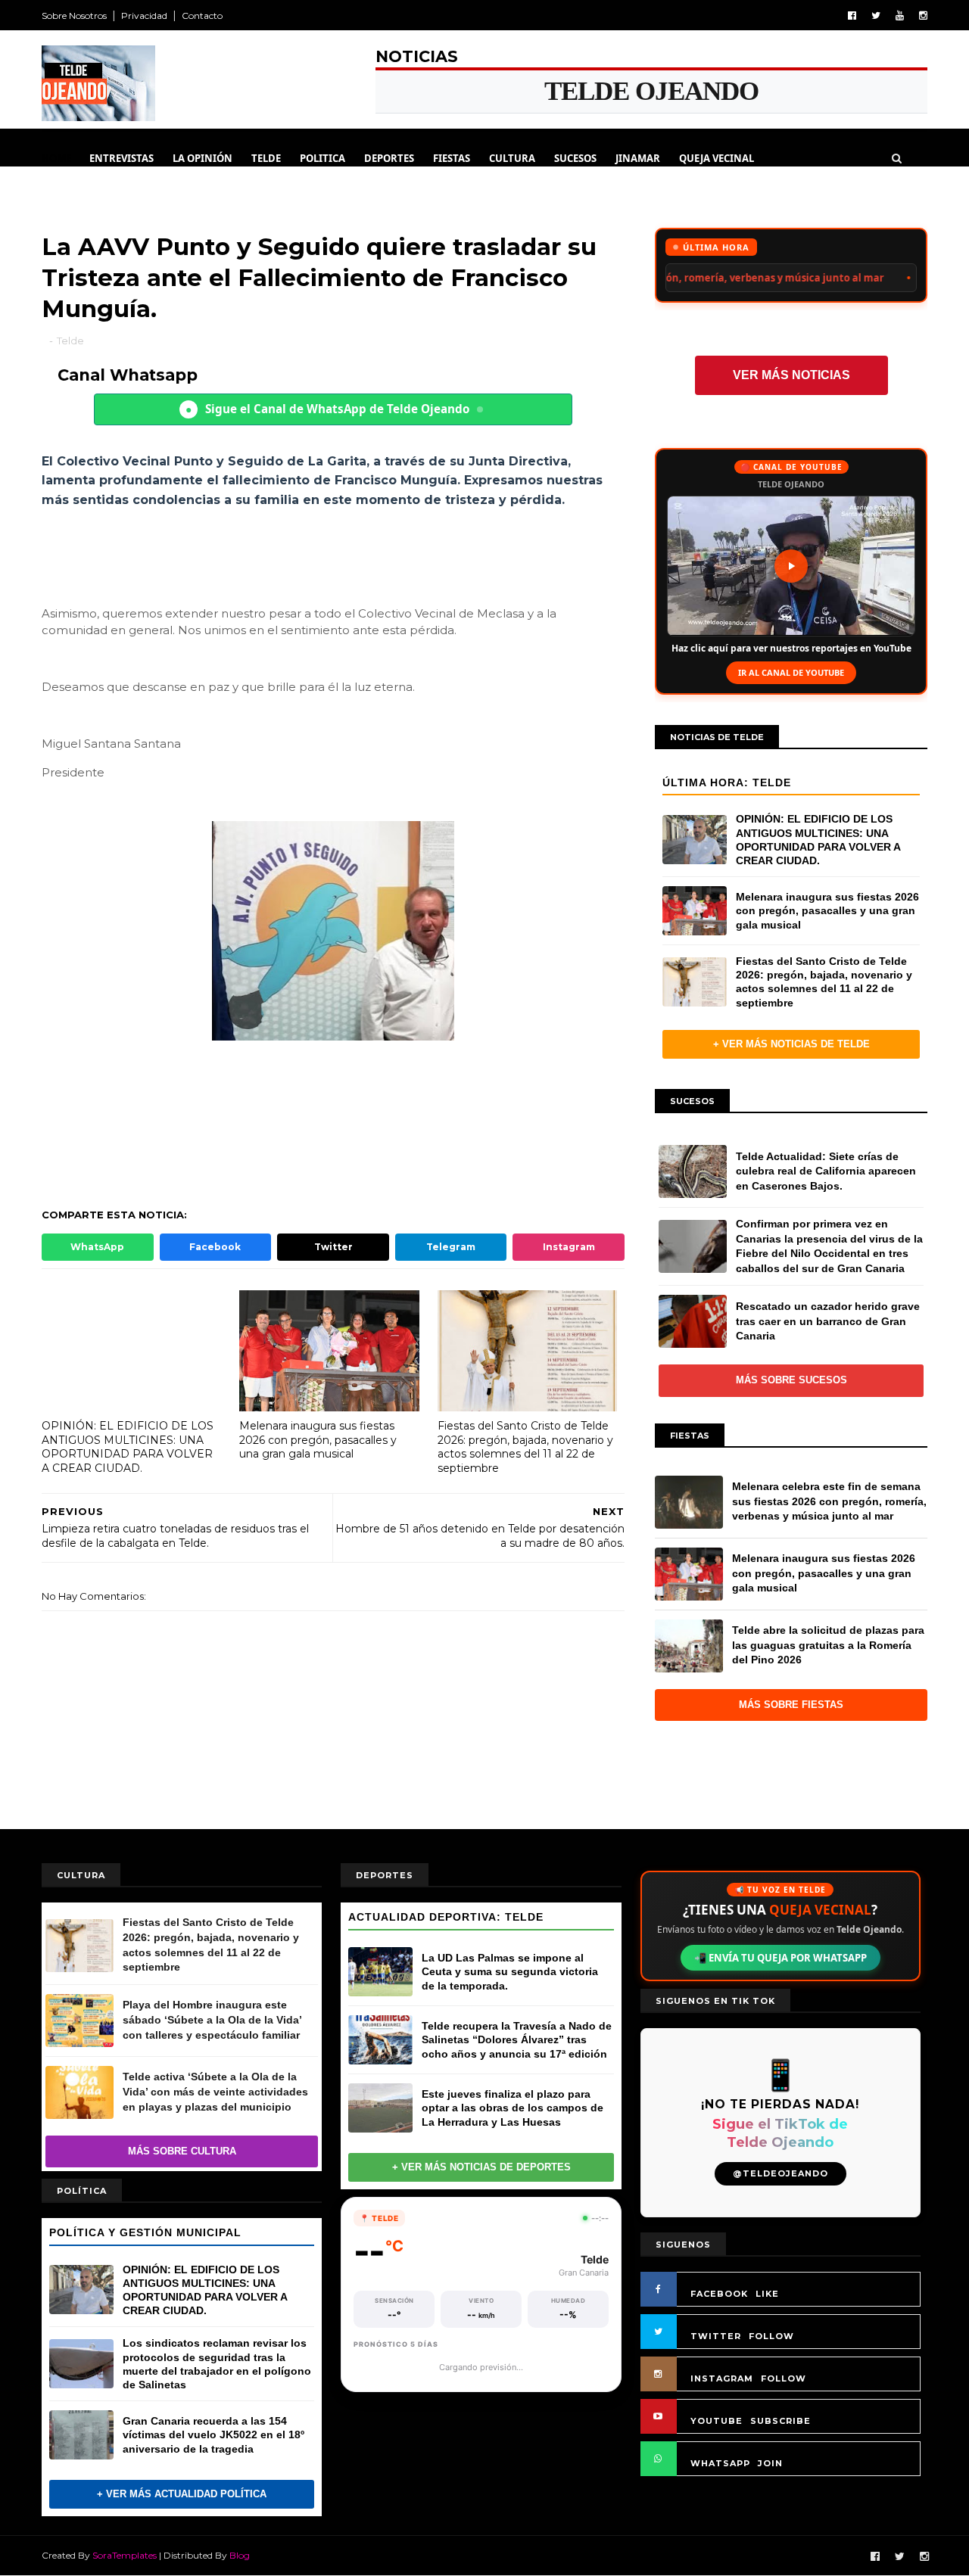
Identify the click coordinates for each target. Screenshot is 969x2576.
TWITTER (716, 2336)
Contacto (202, 16)
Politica (322, 158)
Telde (266, 158)
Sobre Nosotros (74, 16)
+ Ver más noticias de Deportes (481, 2167)
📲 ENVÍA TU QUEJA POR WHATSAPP (780, 1958)
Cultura (512, 158)
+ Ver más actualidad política (182, 2494)
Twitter (333, 1247)
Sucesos (575, 158)
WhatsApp (97, 1247)
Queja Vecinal (717, 158)
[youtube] (900, 16)
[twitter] (876, 16)
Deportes (389, 158)
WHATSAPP (720, 2463)
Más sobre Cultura (182, 2151)
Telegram (451, 1247)
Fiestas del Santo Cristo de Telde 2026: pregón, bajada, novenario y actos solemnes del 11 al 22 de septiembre (525, 1447)
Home (56, 158)
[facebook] (852, 16)
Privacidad (144, 16)
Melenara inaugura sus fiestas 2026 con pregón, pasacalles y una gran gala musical (318, 1440)
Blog (240, 2555)
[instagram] (923, 16)
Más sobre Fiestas (791, 1705)
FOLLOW (771, 2336)
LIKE (767, 2294)
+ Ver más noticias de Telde (791, 1044)
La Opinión (203, 158)
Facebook (215, 1247)
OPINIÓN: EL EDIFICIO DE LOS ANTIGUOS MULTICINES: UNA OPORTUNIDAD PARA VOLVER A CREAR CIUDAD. (128, 1447)
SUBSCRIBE (780, 2421)
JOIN (770, 2463)
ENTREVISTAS (122, 158)
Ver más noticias (791, 375)
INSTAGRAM (722, 2378)
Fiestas (452, 158)
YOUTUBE (717, 2421)
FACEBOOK (719, 2294)
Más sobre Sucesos (791, 1380)
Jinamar (638, 158)
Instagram (569, 1247)
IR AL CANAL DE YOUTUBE (791, 672)
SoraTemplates (125, 2555)
